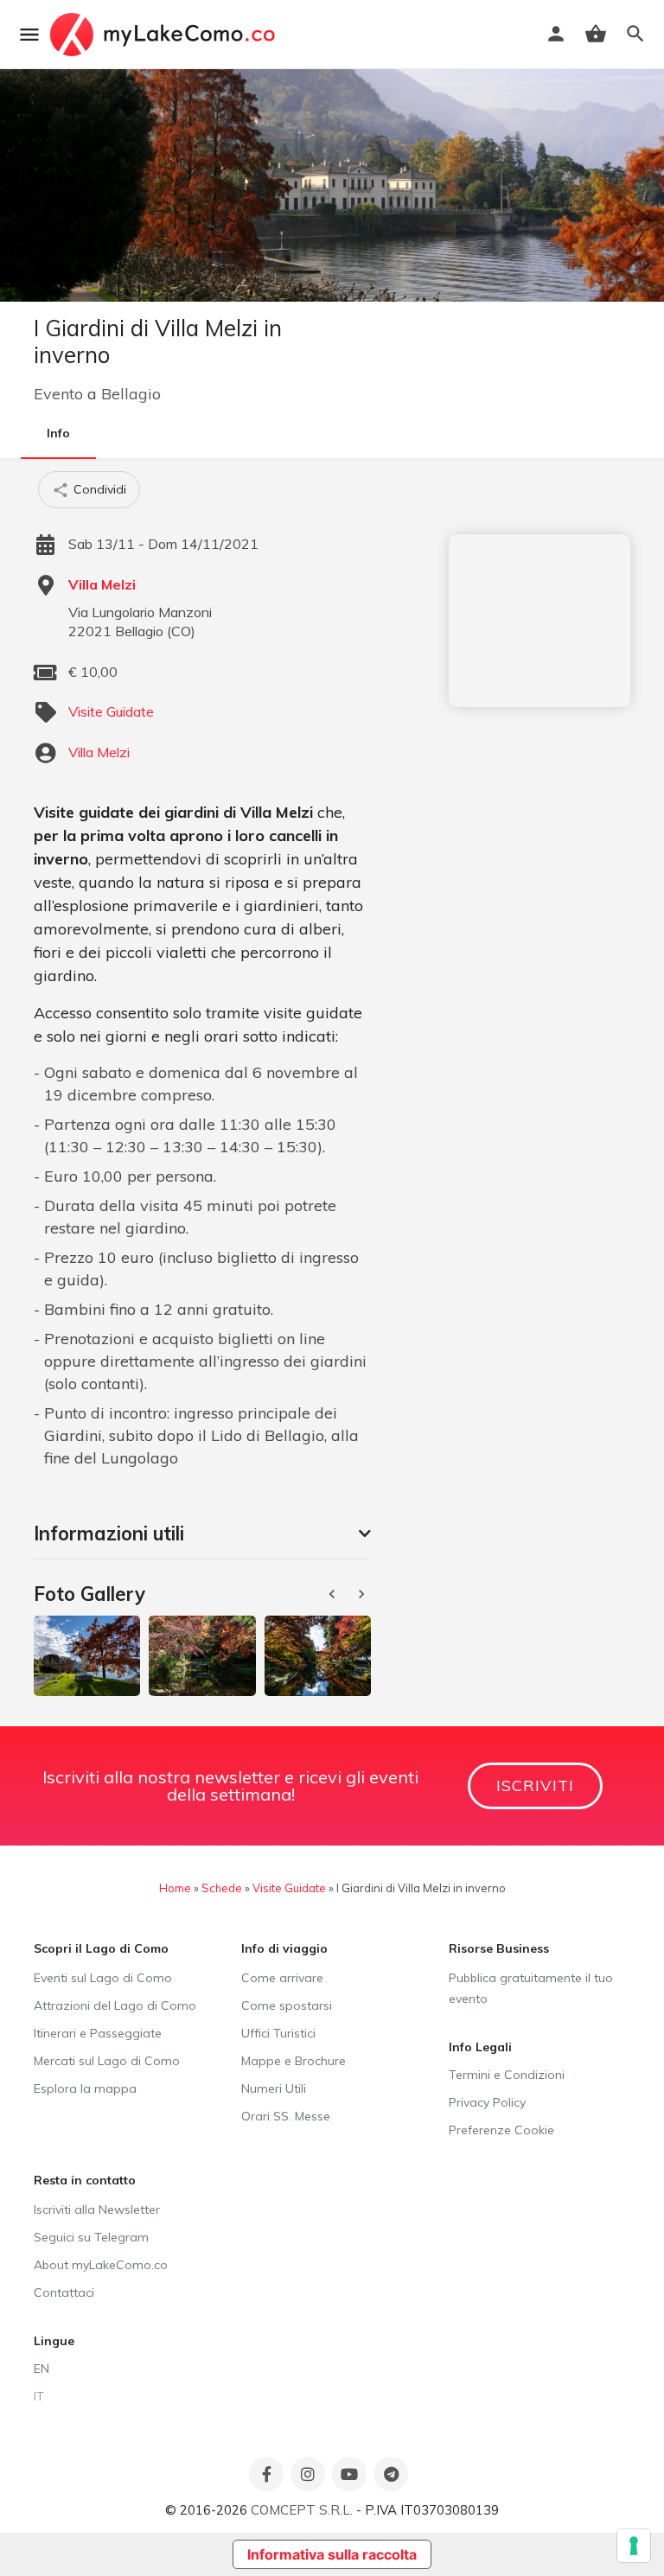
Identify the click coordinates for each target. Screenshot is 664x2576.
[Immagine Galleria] (87, 1655)
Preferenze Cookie (501, 2130)
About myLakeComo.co (101, 2265)
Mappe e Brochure (294, 2061)
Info (58, 433)
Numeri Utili (274, 2088)
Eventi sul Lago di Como (103, 1978)
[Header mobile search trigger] (635, 34)
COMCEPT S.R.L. (302, 2510)
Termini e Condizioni (507, 2075)
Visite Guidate (111, 711)
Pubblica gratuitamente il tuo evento (531, 1988)
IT (39, 2396)
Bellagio (131, 394)
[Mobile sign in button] (556, 34)
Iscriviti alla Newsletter (97, 2209)
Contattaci (64, 2292)
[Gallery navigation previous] (334, 1594)
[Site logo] (165, 35)
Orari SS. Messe (286, 2116)
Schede (222, 1888)
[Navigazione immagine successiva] (363, 1594)
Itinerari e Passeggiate (98, 2033)
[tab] (202, 1533)
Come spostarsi (287, 2005)
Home (175, 1888)
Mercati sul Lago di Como (107, 2061)
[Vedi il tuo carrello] (596, 34)
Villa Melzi (102, 584)
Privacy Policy (487, 2102)
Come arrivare (282, 1978)
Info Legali (480, 2047)
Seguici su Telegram (91, 2237)
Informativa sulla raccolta (332, 2554)
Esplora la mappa (85, 2088)
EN (41, 2369)
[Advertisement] (539, 621)
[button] (202, 1533)
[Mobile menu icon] (29, 35)
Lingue (54, 2341)
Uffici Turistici (278, 2033)
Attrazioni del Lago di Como (115, 2005)
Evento (58, 394)
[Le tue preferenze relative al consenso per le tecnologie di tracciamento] (634, 2546)
